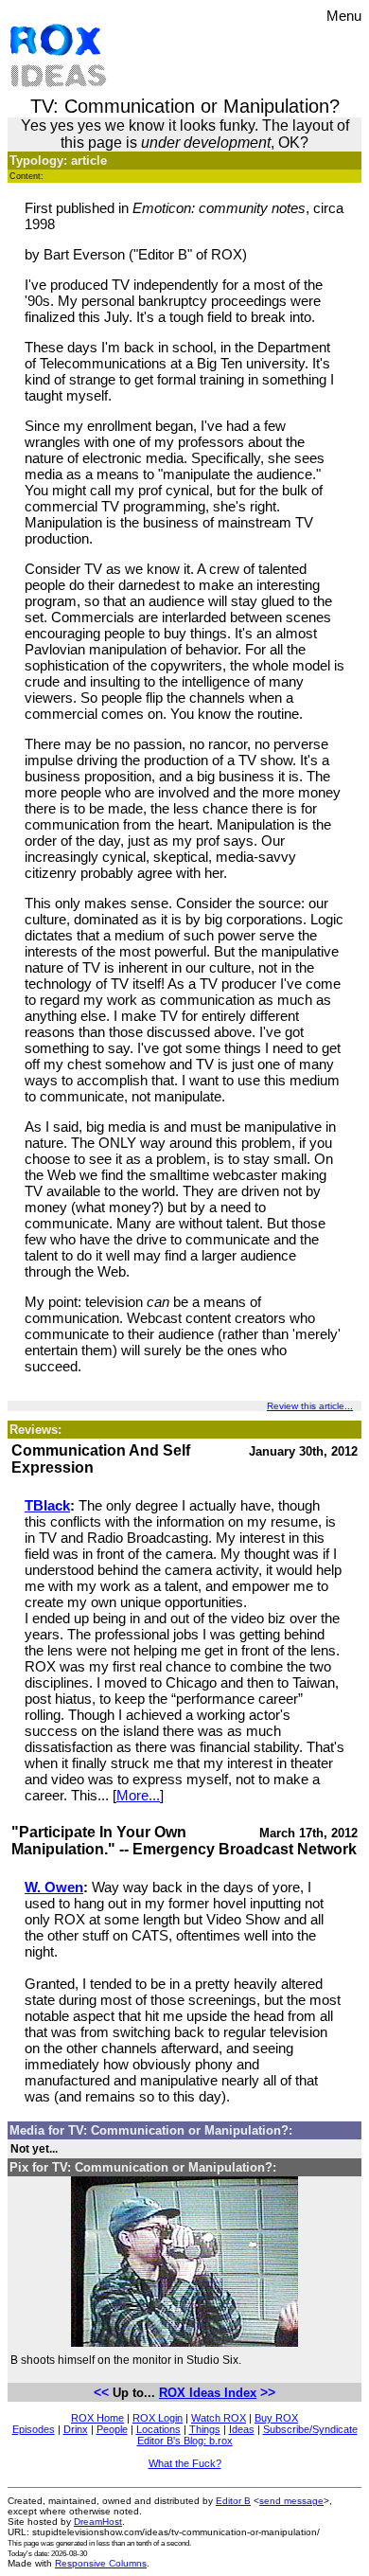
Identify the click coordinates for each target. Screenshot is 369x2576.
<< (101, 2392)
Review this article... (310, 1406)
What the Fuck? (185, 2463)
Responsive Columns (101, 2563)
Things (205, 2429)
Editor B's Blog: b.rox (185, 2441)
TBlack (47, 1505)
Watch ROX (219, 2418)
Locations (158, 2429)
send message (291, 2501)
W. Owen (54, 1887)
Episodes (34, 2429)
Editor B (233, 2501)
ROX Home (97, 2418)
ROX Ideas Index (208, 2393)
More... (138, 1795)
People (112, 2429)
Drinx (76, 2429)
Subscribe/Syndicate (310, 2429)
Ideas (242, 2429)
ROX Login (158, 2418)
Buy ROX (276, 2418)
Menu (344, 16)
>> (268, 2392)
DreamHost (98, 2522)
